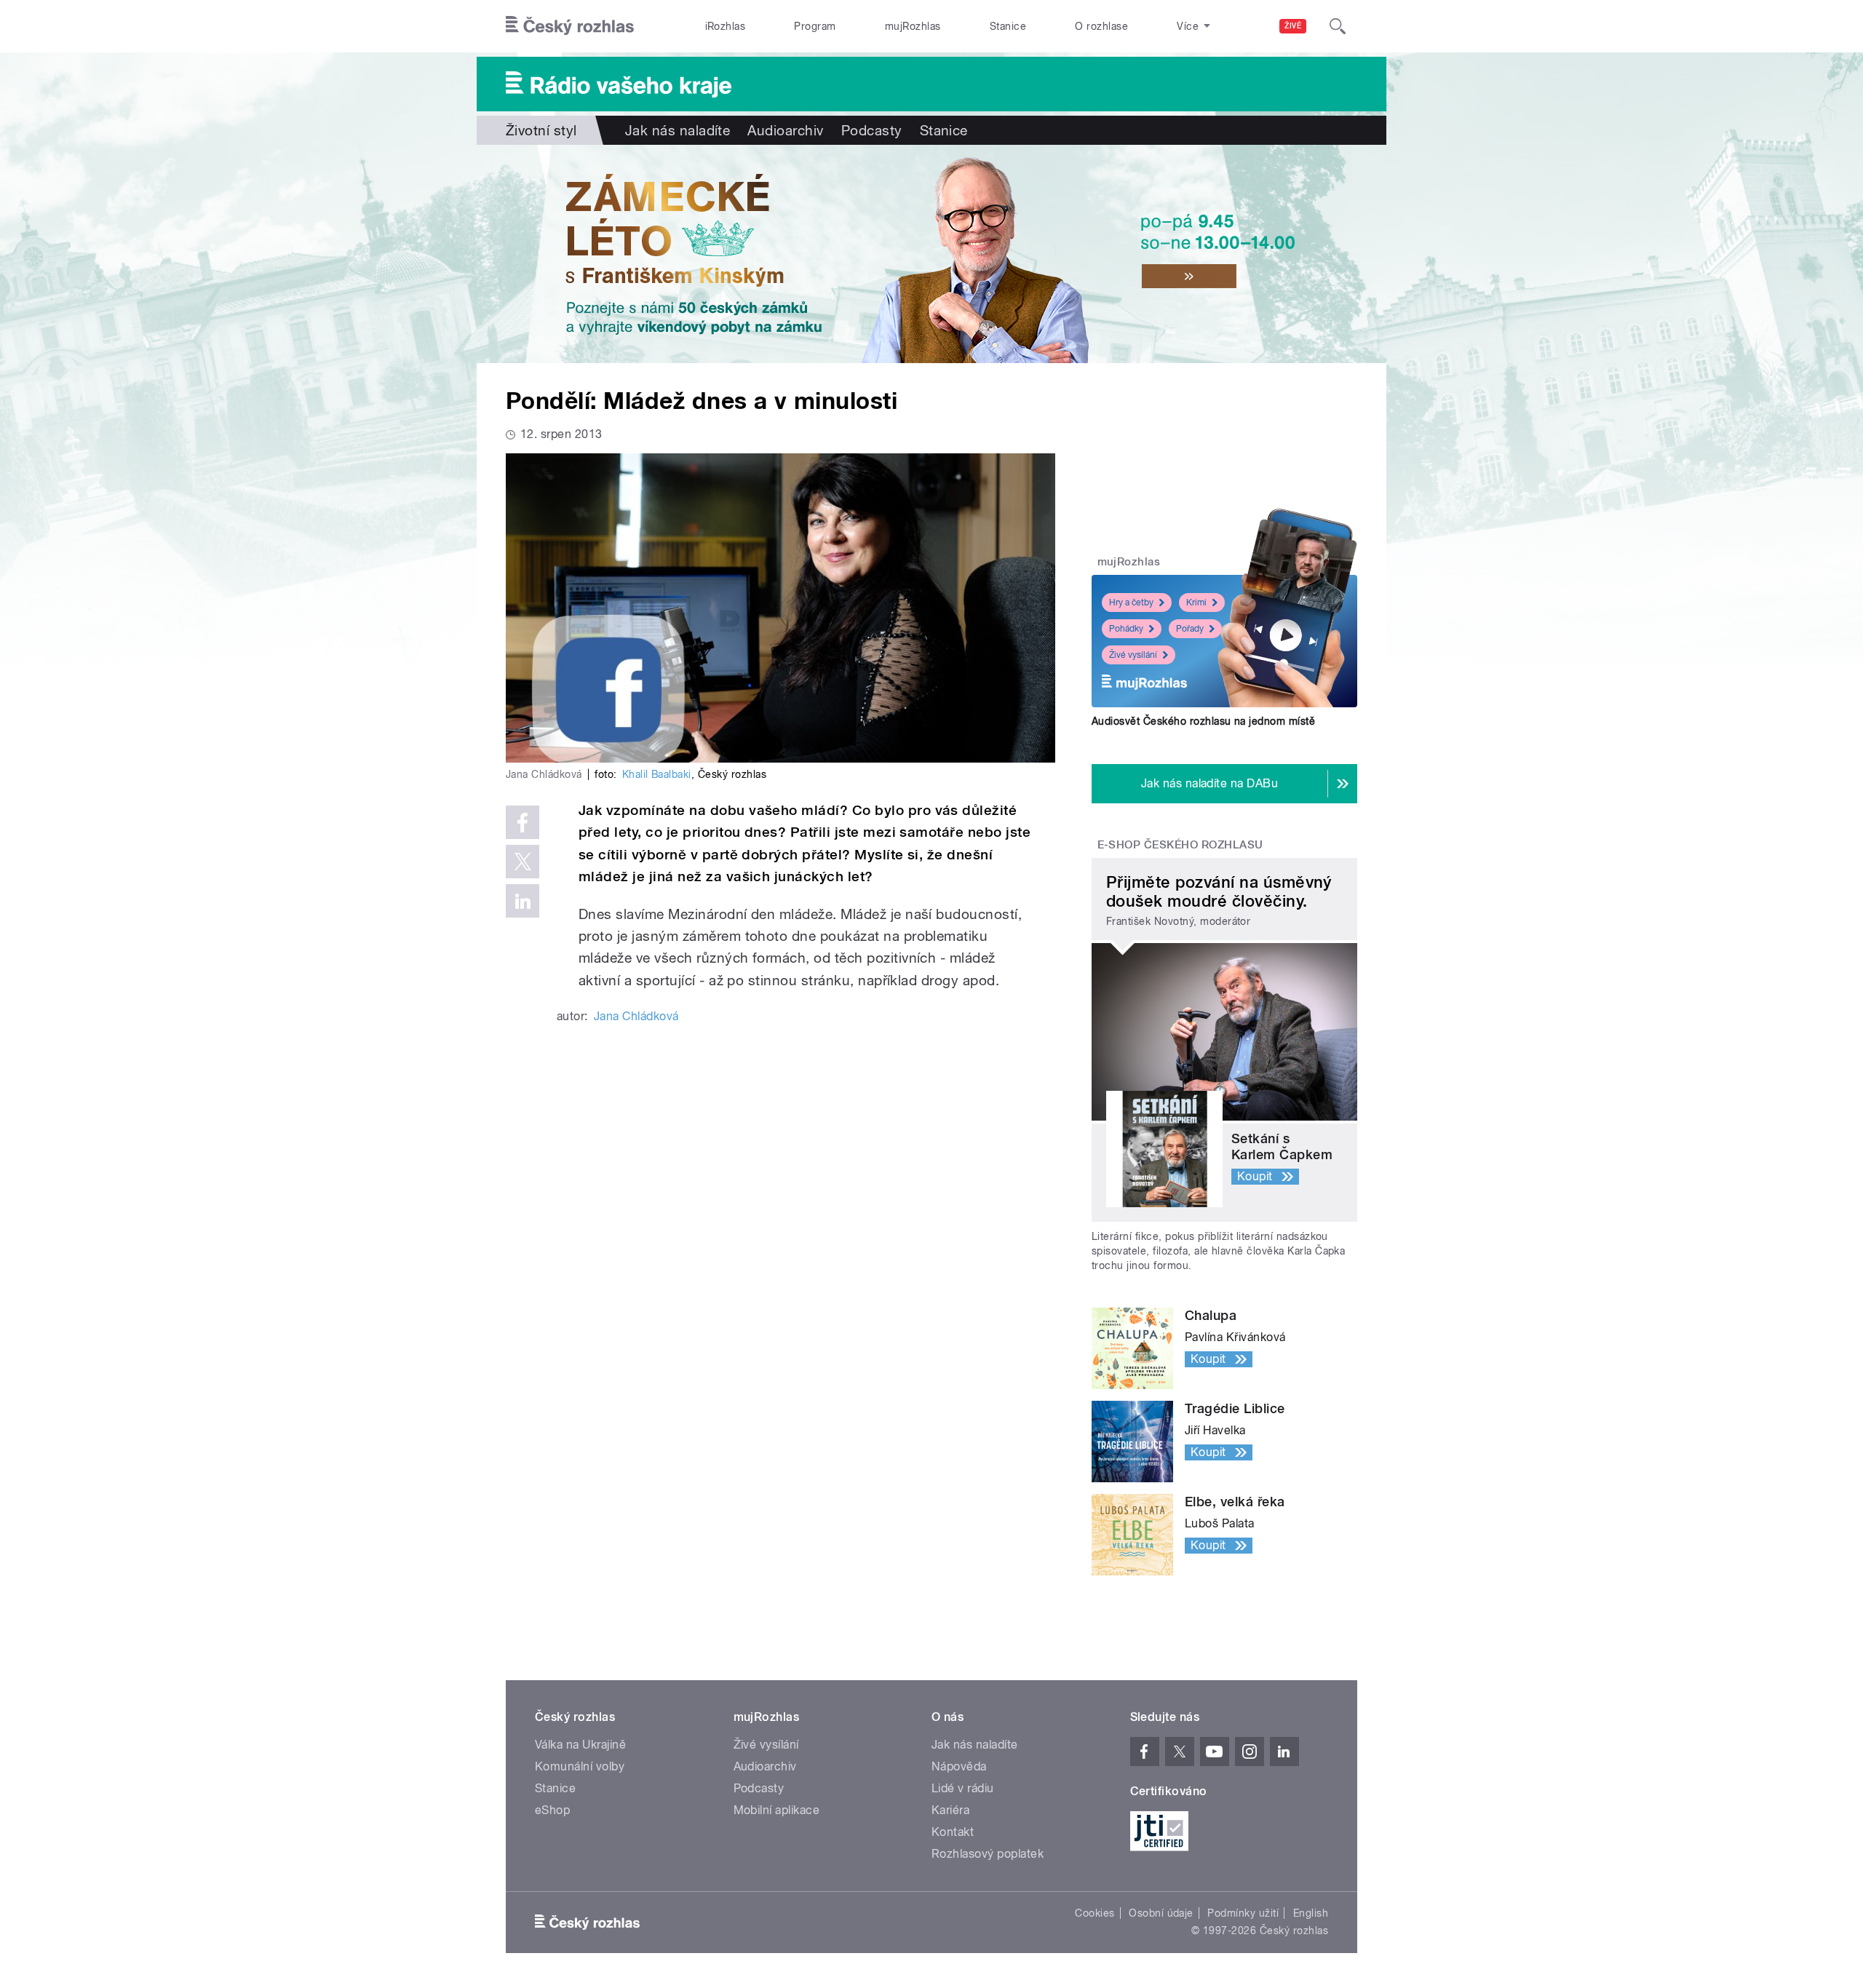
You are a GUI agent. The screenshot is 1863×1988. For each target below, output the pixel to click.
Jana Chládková (636, 1016)
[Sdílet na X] (523, 862)
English (1311, 1913)
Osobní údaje (1161, 1913)
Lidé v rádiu (963, 1788)
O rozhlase (1101, 26)
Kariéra (950, 1810)
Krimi (1196, 603)
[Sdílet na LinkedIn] (523, 901)
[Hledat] (1338, 26)
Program (815, 26)
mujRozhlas (913, 26)
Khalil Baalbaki (657, 774)
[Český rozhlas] (570, 26)
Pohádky (1126, 629)
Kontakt (953, 1832)
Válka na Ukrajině (580, 1745)
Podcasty (872, 130)
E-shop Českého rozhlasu (1180, 845)
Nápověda (959, 1766)
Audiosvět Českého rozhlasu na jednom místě (1203, 721)
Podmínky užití (1243, 1913)
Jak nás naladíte (678, 130)
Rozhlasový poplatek (988, 1854)
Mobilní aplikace (777, 1810)
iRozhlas (726, 26)
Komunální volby (580, 1766)
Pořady (1190, 629)
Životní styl (541, 130)
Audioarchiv (785, 130)
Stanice (1008, 26)
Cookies (1095, 1913)
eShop (552, 1810)
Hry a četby (1131, 603)
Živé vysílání (1133, 655)
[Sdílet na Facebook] (523, 822)
